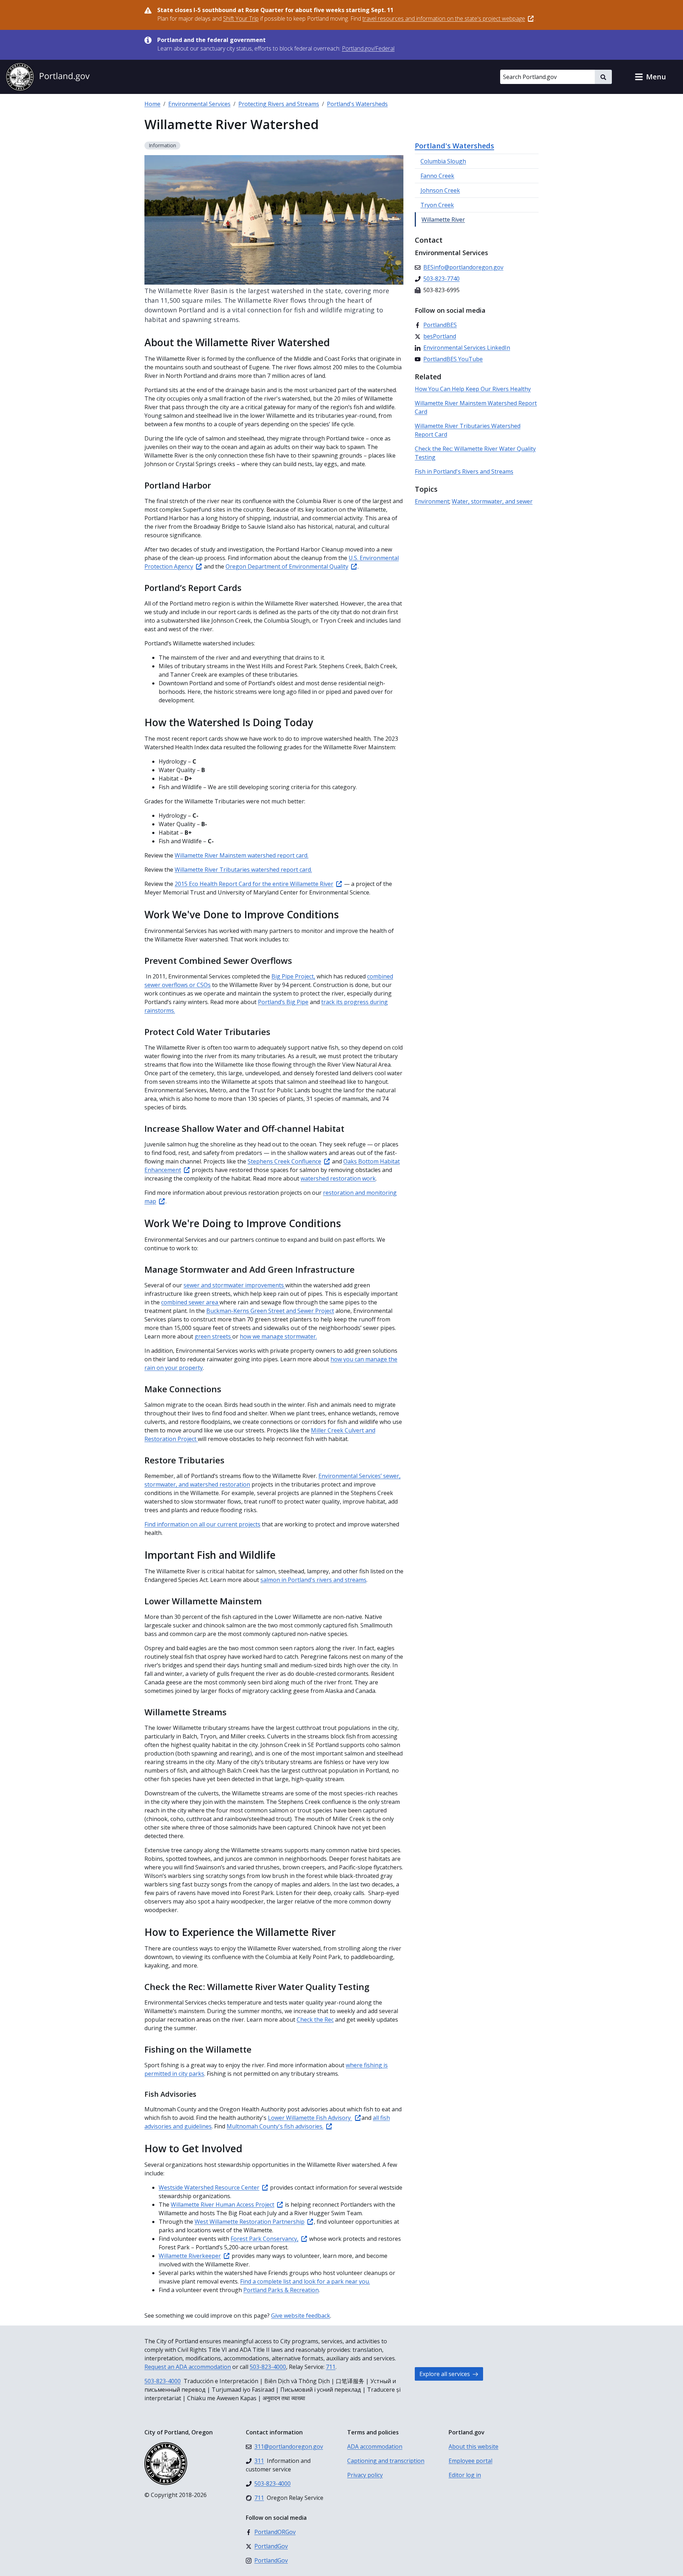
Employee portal (470, 2461)
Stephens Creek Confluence (284, 1161)
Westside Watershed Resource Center (209, 2187)
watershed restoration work (338, 1178)
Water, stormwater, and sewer (492, 501)
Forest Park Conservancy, (264, 2239)
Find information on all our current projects (202, 1524)
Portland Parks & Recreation (281, 2290)
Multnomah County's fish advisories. (275, 2126)
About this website (473, 2446)
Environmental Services (199, 104)
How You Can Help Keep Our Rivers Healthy (473, 389)
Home (152, 104)
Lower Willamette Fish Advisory (310, 2118)
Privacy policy (365, 2475)
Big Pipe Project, (293, 976)
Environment (432, 501)
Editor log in (465, 2475)
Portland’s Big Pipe (283, 1002)
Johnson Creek (440, 190)
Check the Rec (315, 2020)
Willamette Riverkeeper (190, 2256)
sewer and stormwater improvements (234, 1285)
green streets (213, 1336)
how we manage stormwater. (278, 1336)
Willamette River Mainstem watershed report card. (242, 855)
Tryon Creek (437, 205)
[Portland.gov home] (48, 77)
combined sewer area (190, 1302)
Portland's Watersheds (357, 104)
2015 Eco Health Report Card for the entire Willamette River (254, 884)
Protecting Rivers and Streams (279, 104)
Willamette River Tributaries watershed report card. (243, 870)
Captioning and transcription (386, 2461)
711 (331, 2367)
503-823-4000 (268, 2367)
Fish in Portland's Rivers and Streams (464, 471)
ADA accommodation (375, 2446)
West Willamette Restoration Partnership (250, 2222)
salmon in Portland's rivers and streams (313, 1580)
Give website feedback (301, 2316)
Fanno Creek (437, 176)
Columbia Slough (443, 161)
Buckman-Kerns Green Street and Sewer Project (270, 1311)
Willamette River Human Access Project (223, 2205)
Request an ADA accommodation (188, 2367)
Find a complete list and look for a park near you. (305, 2281)
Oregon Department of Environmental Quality (287, 566)
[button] (650, 77)
